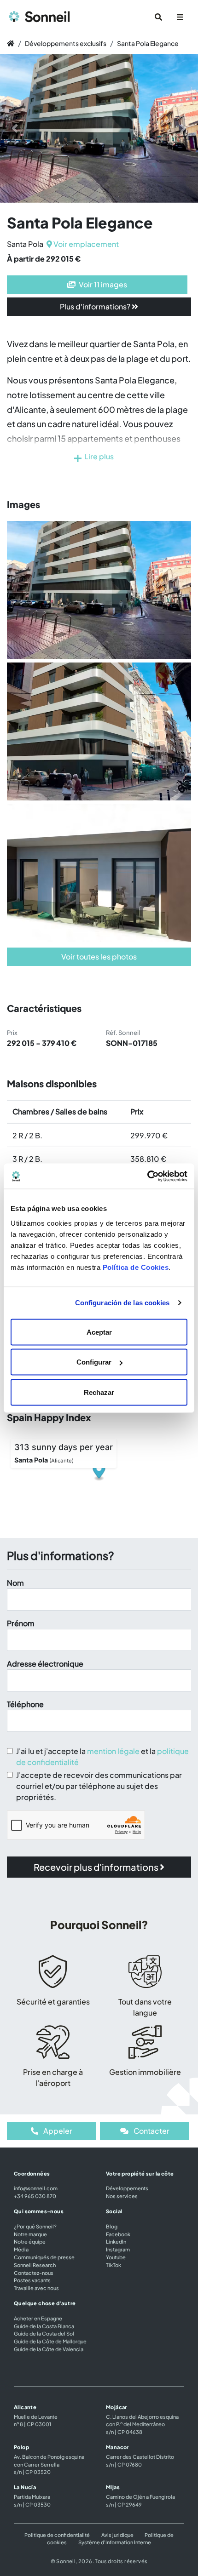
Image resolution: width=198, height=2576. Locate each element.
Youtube (116, 2257)
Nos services (122, 2196)
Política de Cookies (136, 1267)
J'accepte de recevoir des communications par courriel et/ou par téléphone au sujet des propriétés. (99, 1786)
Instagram (118, 2249)
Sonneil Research (35, 2265)
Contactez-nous (34, 2273)
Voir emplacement (85, 244)
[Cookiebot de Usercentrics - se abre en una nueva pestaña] (147, 1176)
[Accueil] (11, 43)
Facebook (118, 2234)
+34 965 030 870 (35, 2196)
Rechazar (99, 1392)
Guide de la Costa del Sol (44, 2333)
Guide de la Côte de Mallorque (50, 2341)
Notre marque (30, 2234)
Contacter (151, 2131)
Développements (127, 2188)
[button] (15, 129)
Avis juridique (117, 2535)
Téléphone (25, 1704)
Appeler (57, 2131)
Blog (112, 2226)
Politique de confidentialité (58, 2535)
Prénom (21, 1623)
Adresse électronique (45, 1664)
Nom (15, 1583)
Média (21, 2249)
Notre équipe (30, 2241)
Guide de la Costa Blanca (44, 2326)
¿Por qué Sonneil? (35, 2226)
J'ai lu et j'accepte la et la (102, 1756)
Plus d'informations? (96, 306)
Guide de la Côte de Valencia (49, 2349)
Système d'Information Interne (115, 2542)
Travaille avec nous (36, 2288)
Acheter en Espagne (38, 2318)
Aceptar (99, 1332)
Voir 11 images (102, 284)
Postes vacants (32, 2280)
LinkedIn (116, 2241)
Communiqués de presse (44, 2257)
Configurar (94, 1362)
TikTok (114, 2265)
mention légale (113, 1751)
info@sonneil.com (36, 2188)
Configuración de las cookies (122, 1303)
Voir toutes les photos (99, 957)
